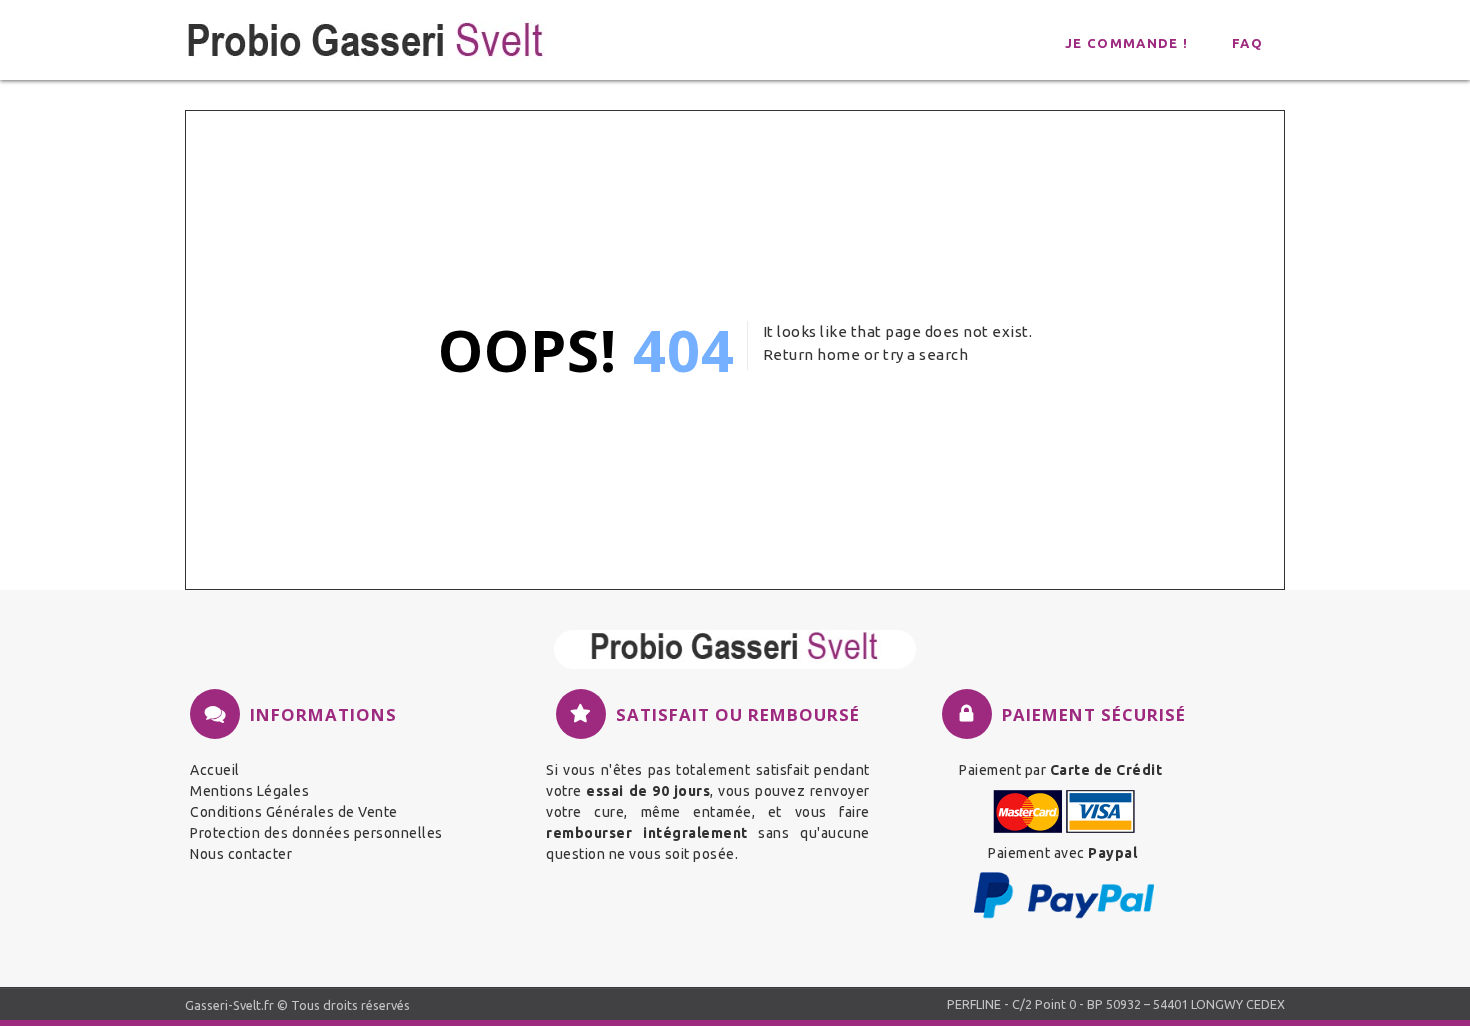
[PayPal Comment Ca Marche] (1064, 916)
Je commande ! (1126, 43)
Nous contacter (241, 854)
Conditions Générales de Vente (294, 812)
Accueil (215, 770)
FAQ (1247, 43)
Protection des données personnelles (316, 833)
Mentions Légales (249, 791)
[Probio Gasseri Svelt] (735, 649)
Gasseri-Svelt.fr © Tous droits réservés (297, 1005)
